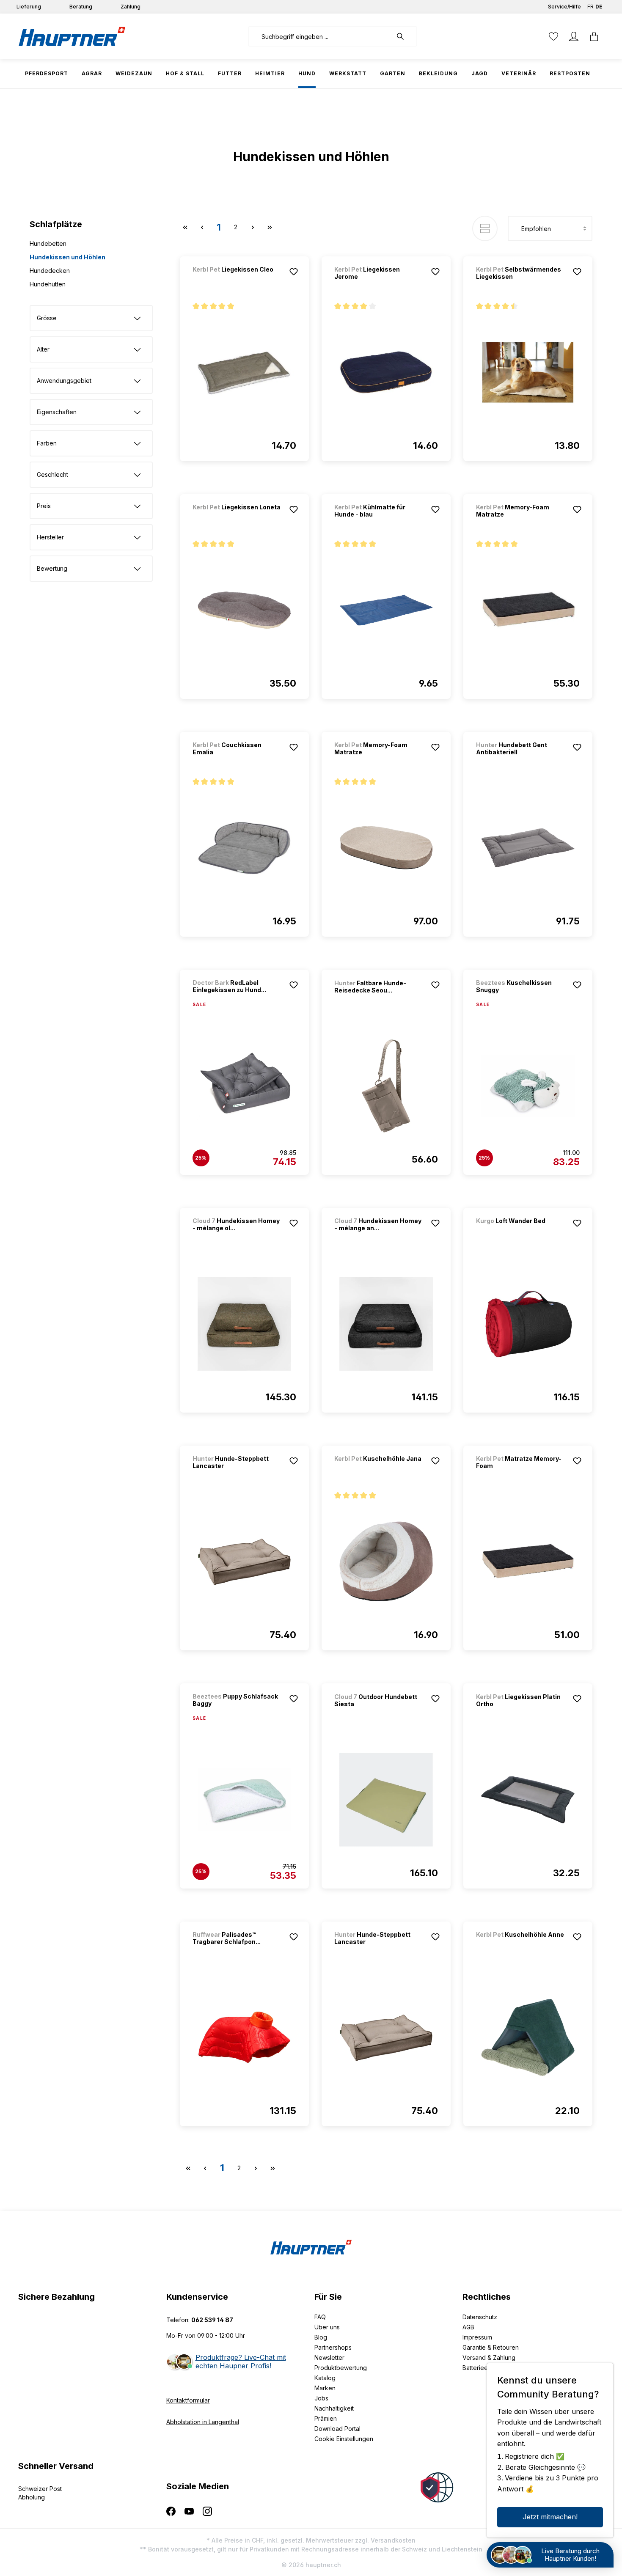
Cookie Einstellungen (344, 2439)
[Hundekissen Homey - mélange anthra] (386, 1324)
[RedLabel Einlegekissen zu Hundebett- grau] (244, 1086)
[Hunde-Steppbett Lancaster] (244, 1562)
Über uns (327, 2327)
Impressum (477, 2337)
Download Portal (337, 2429)
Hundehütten (48, 284)
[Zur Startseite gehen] (72, 36)
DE (599, 7)
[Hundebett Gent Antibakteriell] (528, 848)
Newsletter (329, 2357)
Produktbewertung (341, 2368)
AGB (468, 2327)
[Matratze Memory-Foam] (528, 1562)
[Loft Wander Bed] (520, 1232)
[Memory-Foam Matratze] (528, 610)
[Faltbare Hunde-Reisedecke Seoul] (386, 1086)
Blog (321, 2337)
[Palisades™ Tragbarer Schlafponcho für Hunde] (244, 2037)
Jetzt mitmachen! (550, 2517)
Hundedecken (50, 271)
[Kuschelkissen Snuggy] (528, 1086)
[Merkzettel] (553, 36)
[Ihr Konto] (574, 36)
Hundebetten (48, 243)
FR (590, 7)
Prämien (326, 2418)
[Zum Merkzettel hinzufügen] (294, 272)
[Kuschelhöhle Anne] (520, 1946)
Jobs (321, 2398)
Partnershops (333, 2347)
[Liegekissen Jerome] (386, 372)
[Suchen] (405, 36)
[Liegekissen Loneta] (237, 518)
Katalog (325, 2378)
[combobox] (320, 36)
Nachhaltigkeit (334, 2408)
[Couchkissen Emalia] (244, 848)
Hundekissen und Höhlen (67, 257)
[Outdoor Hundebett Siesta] (386, 1800)
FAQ (320, 2317)
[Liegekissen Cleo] (237, 281)
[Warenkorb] (594, 36)
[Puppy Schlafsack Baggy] (244, 1800)
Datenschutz (480, 2317)
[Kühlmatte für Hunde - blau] (386, 610)
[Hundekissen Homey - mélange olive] (244, 1324)
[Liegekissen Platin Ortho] (528, 1800)
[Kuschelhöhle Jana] (379, 1470)
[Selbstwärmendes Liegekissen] (528, 372)
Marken (325, 2388)
